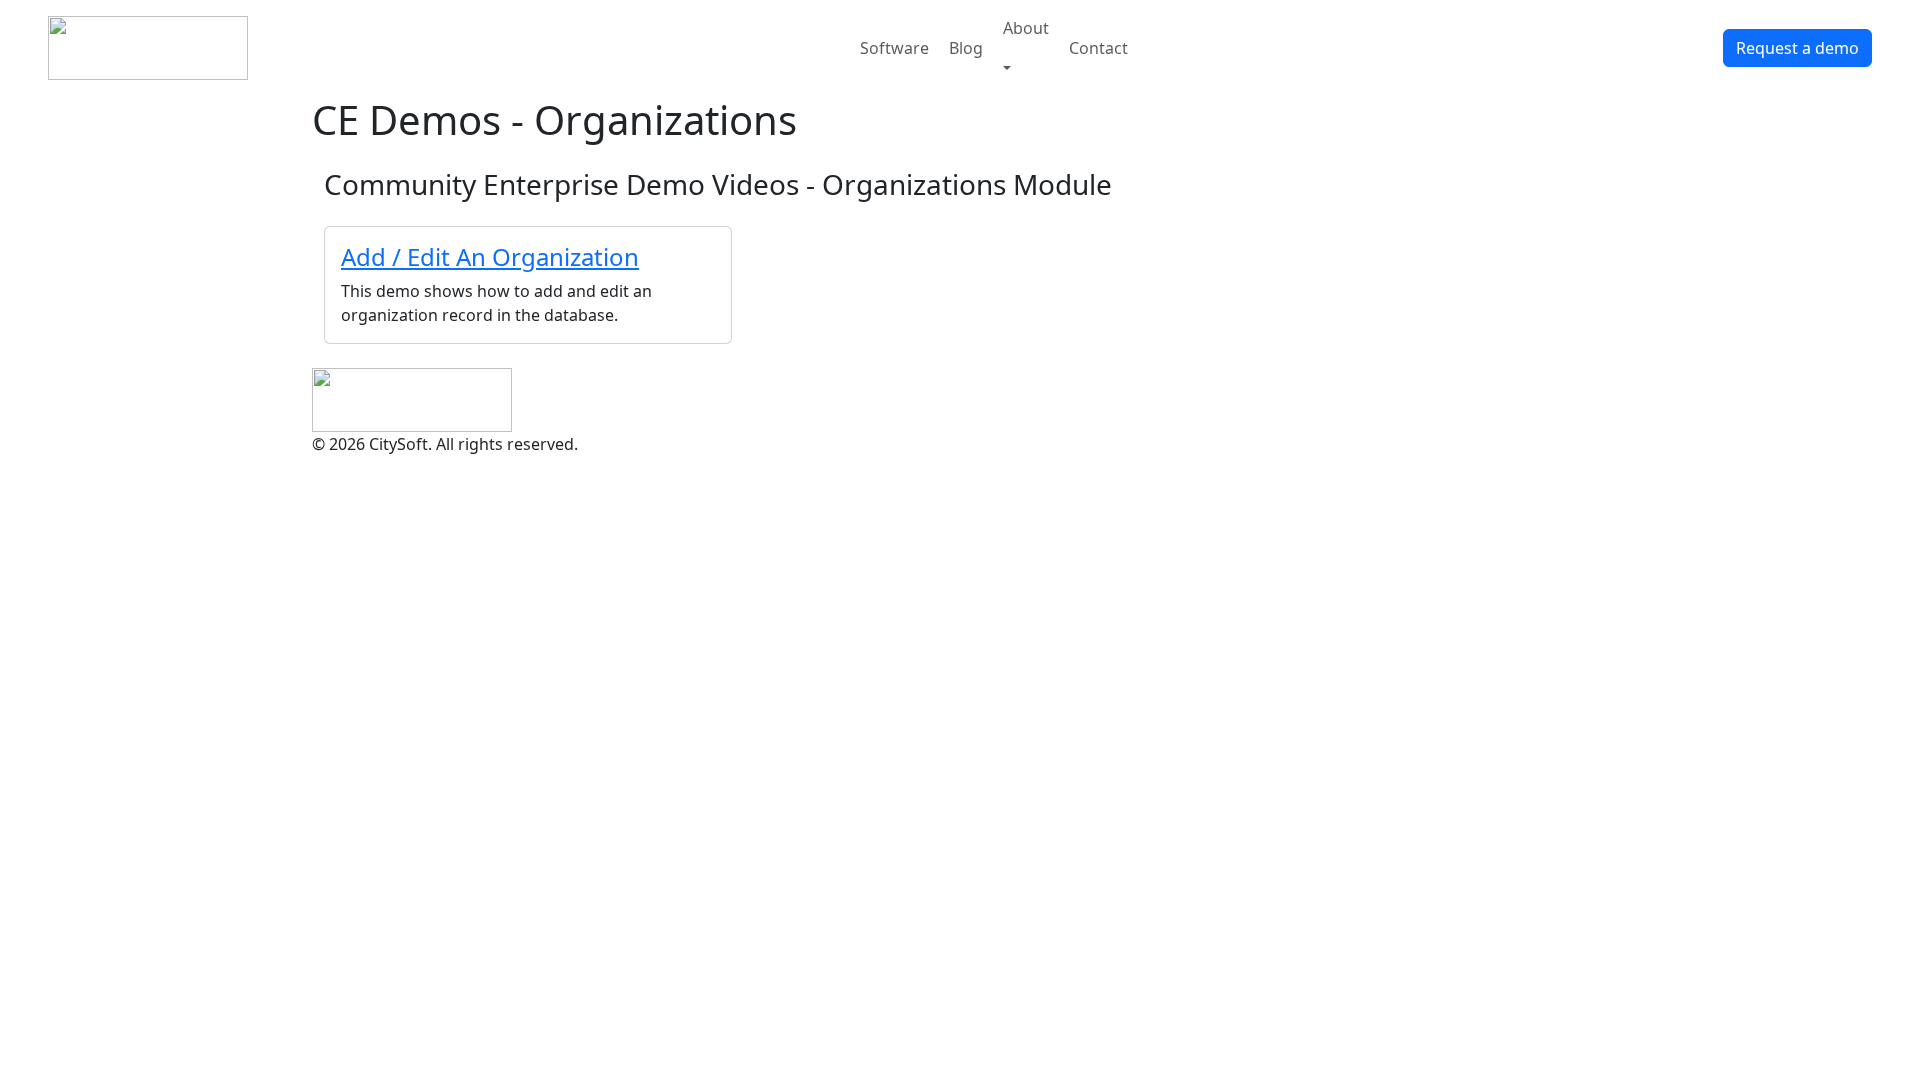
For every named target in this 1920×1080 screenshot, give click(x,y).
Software (894, 48)
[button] (1026, 68)
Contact (1098, 48)
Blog (966, 48)
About (1026, 28)
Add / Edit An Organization (490, 256)
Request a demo (1797, 48)
